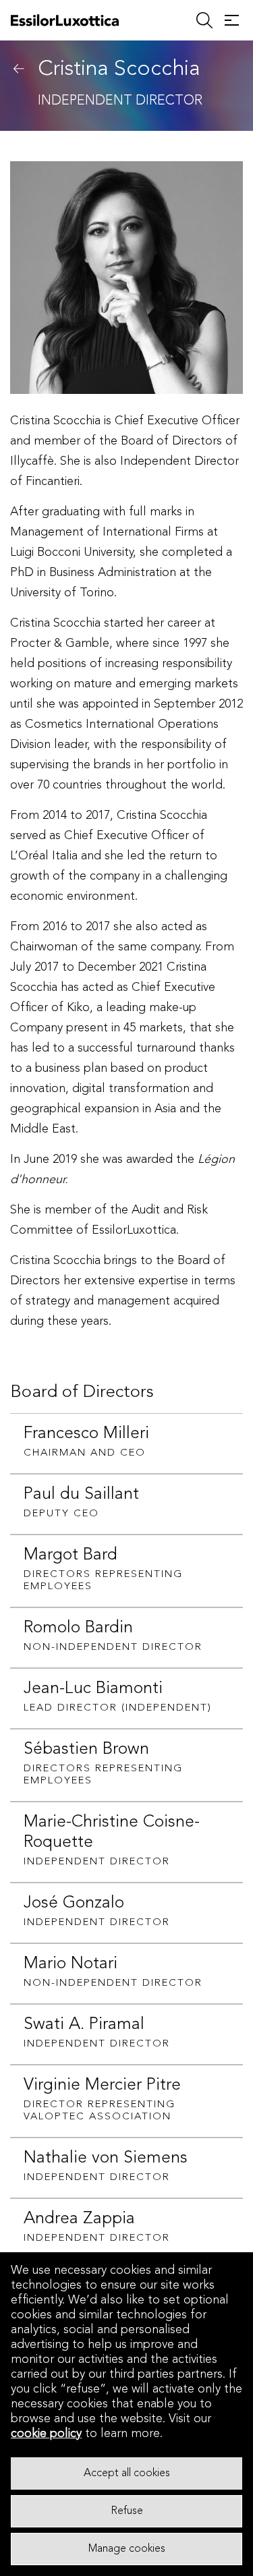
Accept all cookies (127, 2473)
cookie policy (46, 2434)
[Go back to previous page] (19, 69)
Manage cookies (127, 2549)
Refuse (127, 2511)
